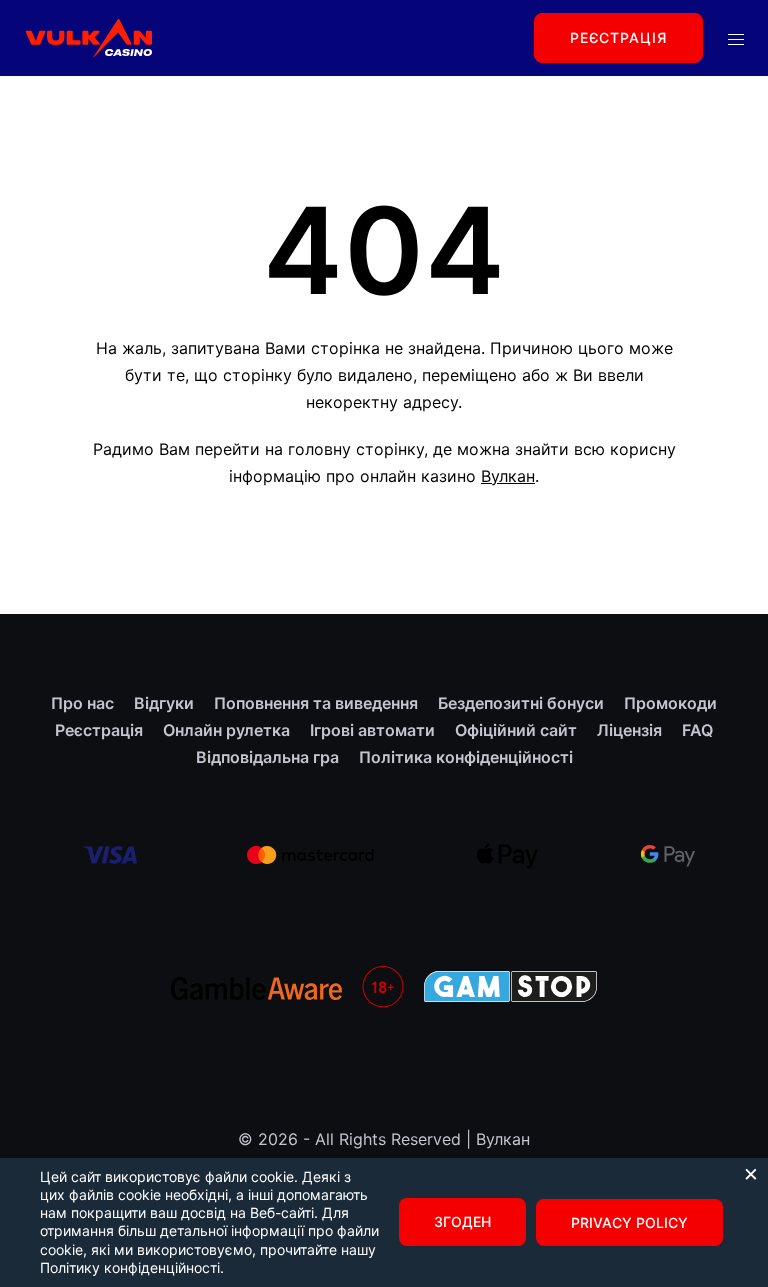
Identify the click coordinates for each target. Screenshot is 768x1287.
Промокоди (670, 703)
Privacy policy (629, 1222)
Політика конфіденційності (466, 757)
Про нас (82, 703)
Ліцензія (629, 730)
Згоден (462, 1221)
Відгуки (164, 703)
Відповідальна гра (267, 757)
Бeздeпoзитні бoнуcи (521, 703)
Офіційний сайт (516, 730)
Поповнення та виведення (316, 703)
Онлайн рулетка (226, 730)
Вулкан (508, 476)
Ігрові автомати (372, 730)
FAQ (697, 730)
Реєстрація (618, 37)
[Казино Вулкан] (88, 36)
